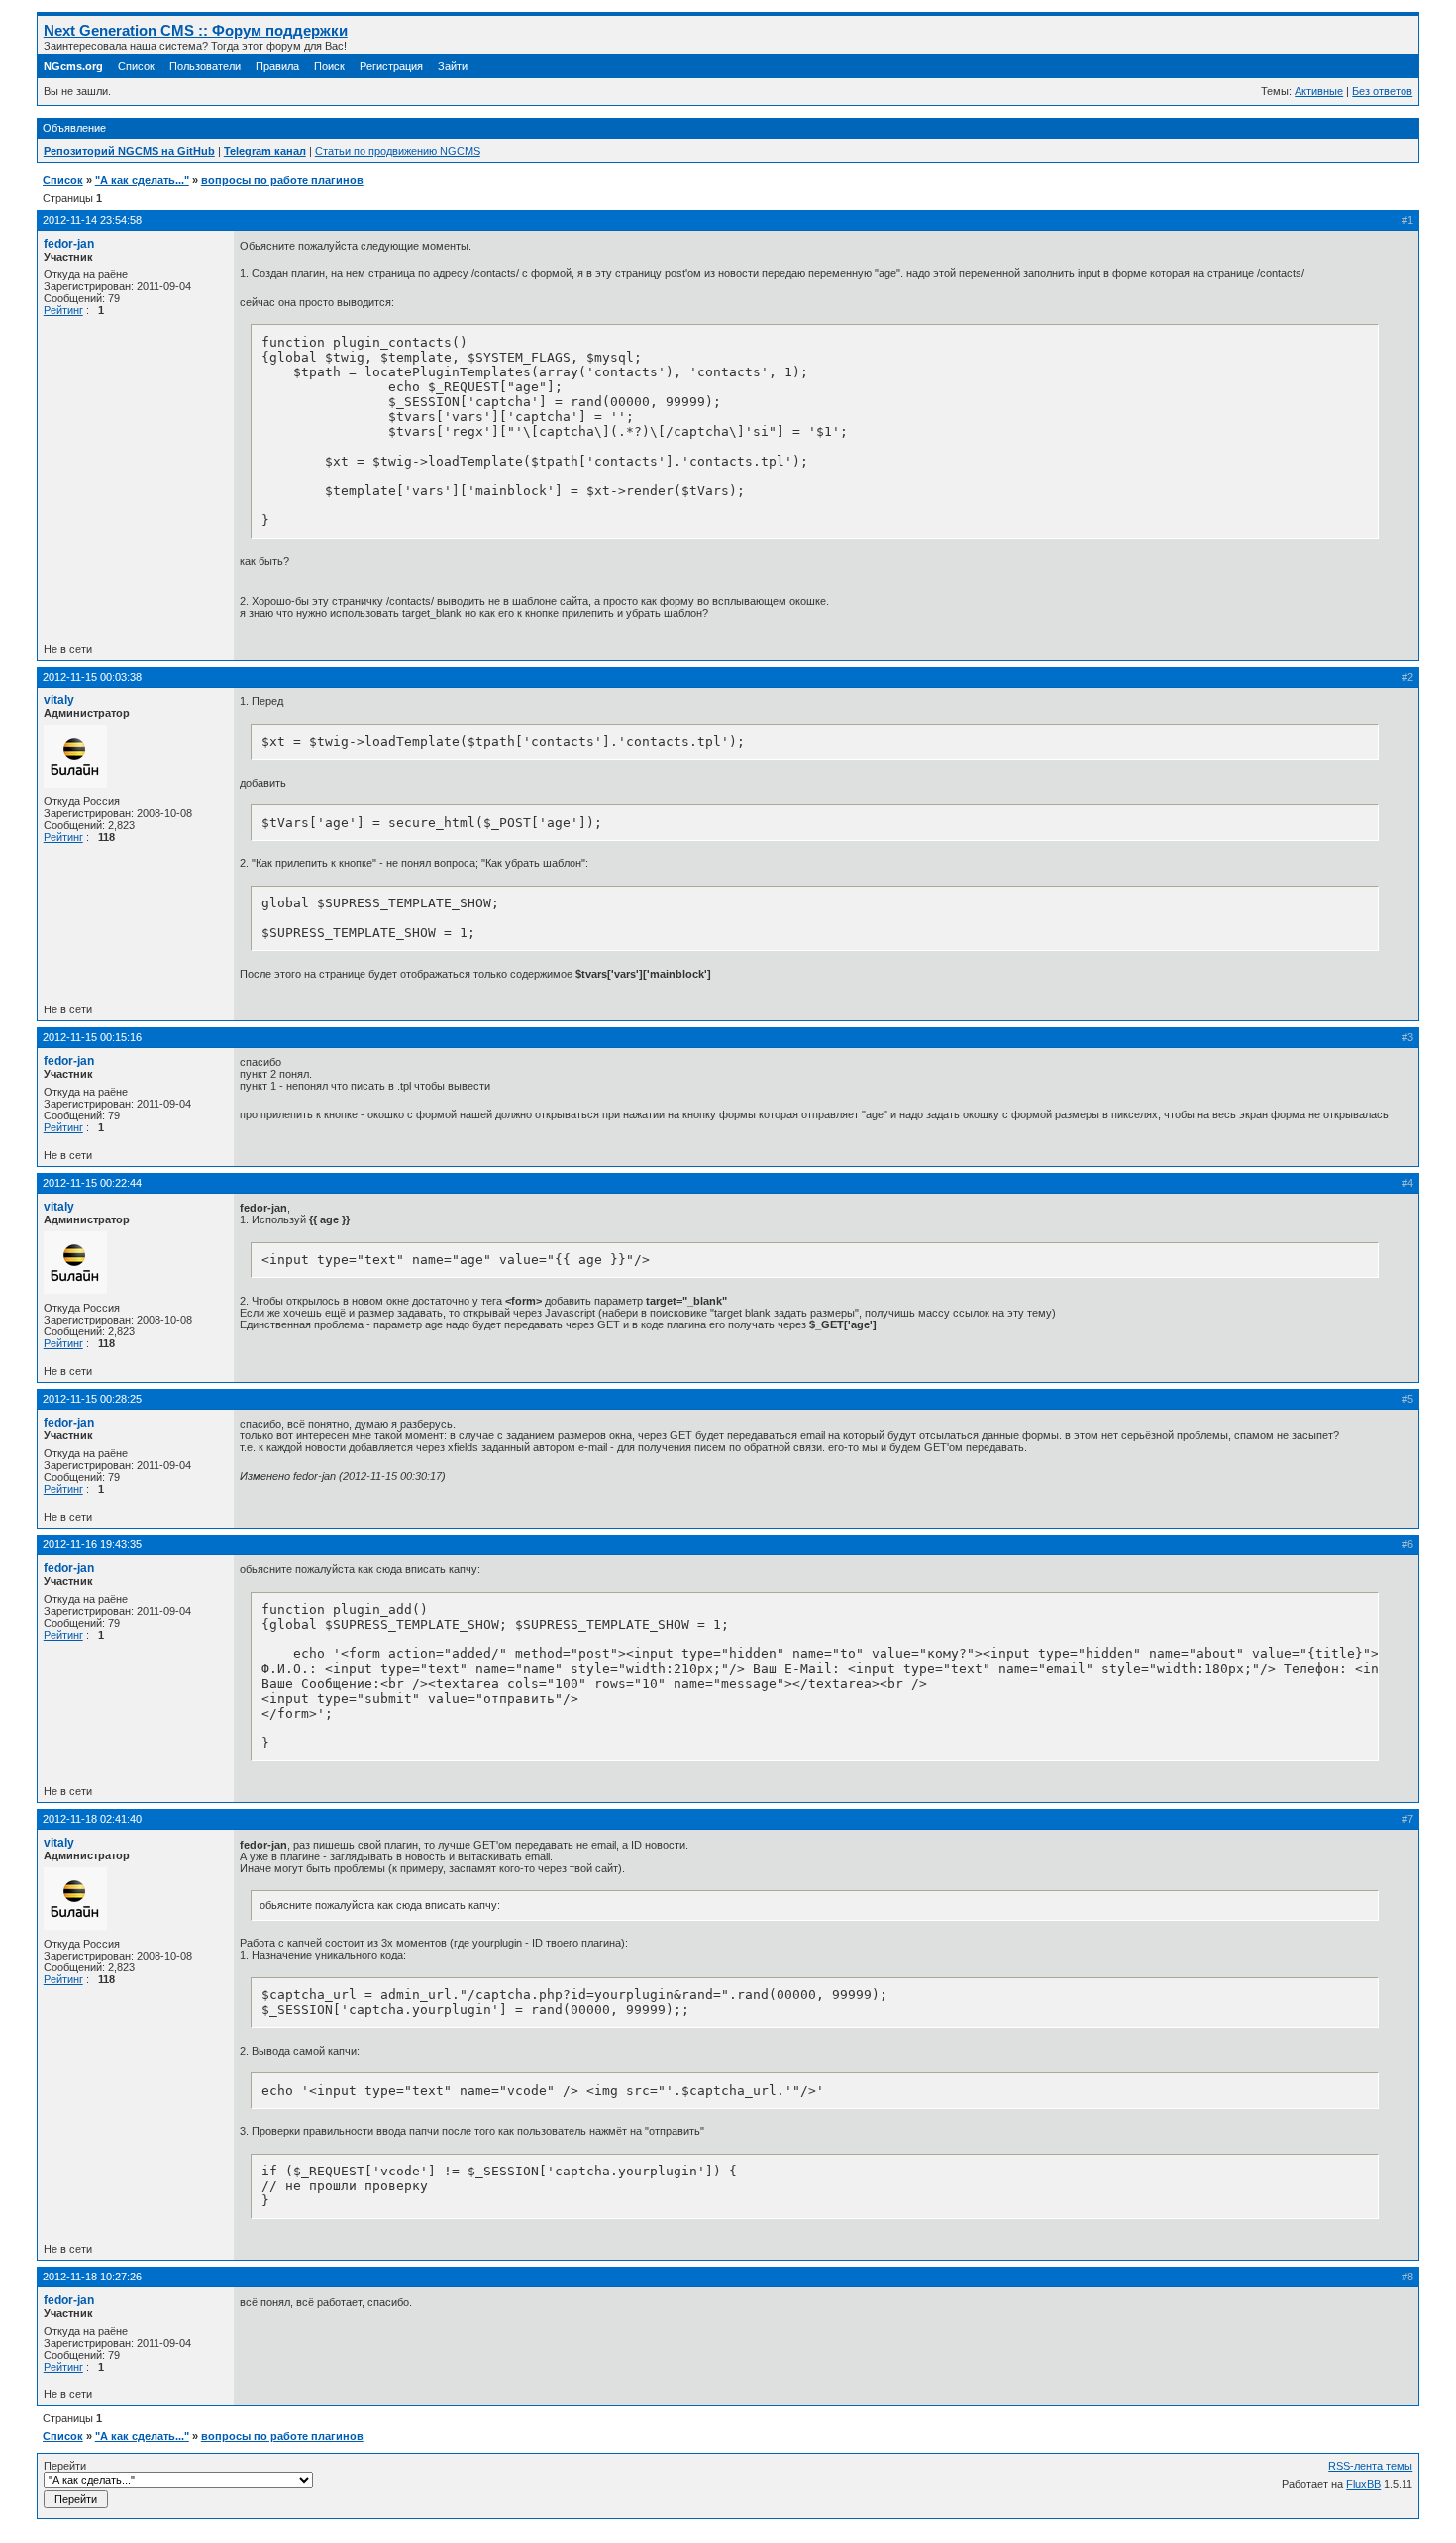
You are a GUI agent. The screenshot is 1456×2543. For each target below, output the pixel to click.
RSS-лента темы (1370, 2466)
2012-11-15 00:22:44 (92, 1183)
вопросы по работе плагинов (282, 180)
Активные (1319, 91)
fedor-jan (69, 244)
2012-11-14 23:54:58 (92, 220)
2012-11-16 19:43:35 (92, 1544)
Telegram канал (265, 151)
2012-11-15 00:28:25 (92, 1399)
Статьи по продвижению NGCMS (398, 151)
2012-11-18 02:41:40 (92, 1819)
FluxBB (1363, 2484)
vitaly (59, 700)
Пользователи (205, 66)
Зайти (453, 66)
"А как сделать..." (142, 180)
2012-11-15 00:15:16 (92, 1037)
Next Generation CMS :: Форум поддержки (196, 30)
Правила (277, 66)
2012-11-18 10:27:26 (92, 2277)
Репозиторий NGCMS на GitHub (129, 151)
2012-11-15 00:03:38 (92, 677)
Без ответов (1382, 91)
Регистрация (391, 66)
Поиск (329, 66)
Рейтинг (63, 310)
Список (136, 66)
